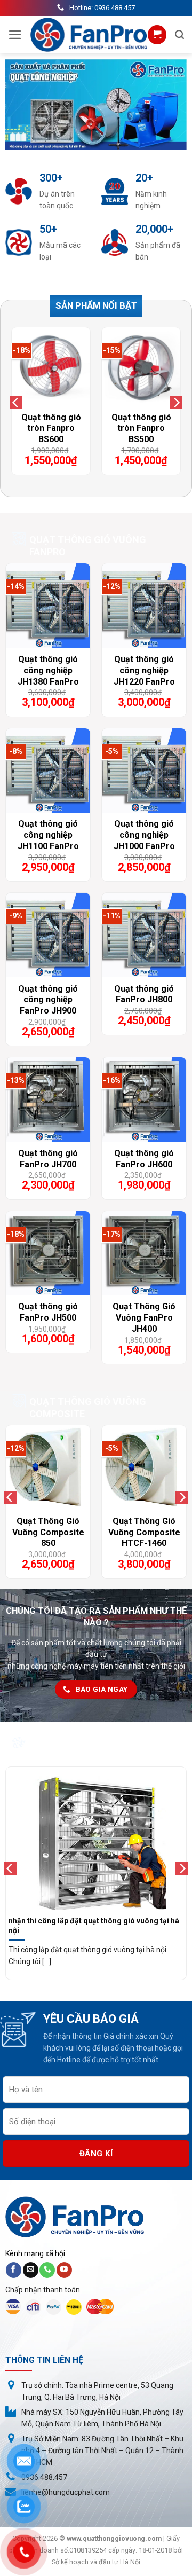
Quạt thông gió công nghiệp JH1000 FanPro (144, 835)
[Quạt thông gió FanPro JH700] (48, 1099)
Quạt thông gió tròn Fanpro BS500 (141, 429)
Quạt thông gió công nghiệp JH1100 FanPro (48, 835)
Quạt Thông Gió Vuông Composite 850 (48, 1532)
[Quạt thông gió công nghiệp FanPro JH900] (48, 935)
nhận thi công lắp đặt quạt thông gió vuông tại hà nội (94, 1926)
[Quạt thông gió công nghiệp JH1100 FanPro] (48, 771)
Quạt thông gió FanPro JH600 (144, 1159)
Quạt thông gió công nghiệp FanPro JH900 (48, 1000)
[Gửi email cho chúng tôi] (31, 2270)
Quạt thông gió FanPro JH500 (48, 1312)
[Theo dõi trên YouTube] (64, 2270)
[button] (15, 35)
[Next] (176, 402)
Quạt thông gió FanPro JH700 (48, 1159)
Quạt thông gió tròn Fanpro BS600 (51, 429)
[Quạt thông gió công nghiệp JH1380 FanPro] (48, 606)
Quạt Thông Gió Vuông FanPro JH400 (144, 1318)
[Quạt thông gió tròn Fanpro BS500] (141, 367)
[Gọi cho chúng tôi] (47, 2270)
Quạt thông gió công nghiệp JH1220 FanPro (144, 670)
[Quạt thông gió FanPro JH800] (144, 935)
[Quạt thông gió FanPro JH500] (48, 1253)
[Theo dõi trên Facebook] (14, 2270)
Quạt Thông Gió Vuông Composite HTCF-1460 (144, 1532)
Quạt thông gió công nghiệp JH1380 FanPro (48, 670)
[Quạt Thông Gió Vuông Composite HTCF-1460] (144, 1467)
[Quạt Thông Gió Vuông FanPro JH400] (144, 1253)
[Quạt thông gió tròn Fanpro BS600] (51, 367)
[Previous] (16, 402)
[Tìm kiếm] (179, 35)
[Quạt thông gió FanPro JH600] (144, 1099)
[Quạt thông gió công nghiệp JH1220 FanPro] (144, 606)
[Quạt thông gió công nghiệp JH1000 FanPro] (144, 771)
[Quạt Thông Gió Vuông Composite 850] (48, 1467)
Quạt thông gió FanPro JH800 (144, 994)
